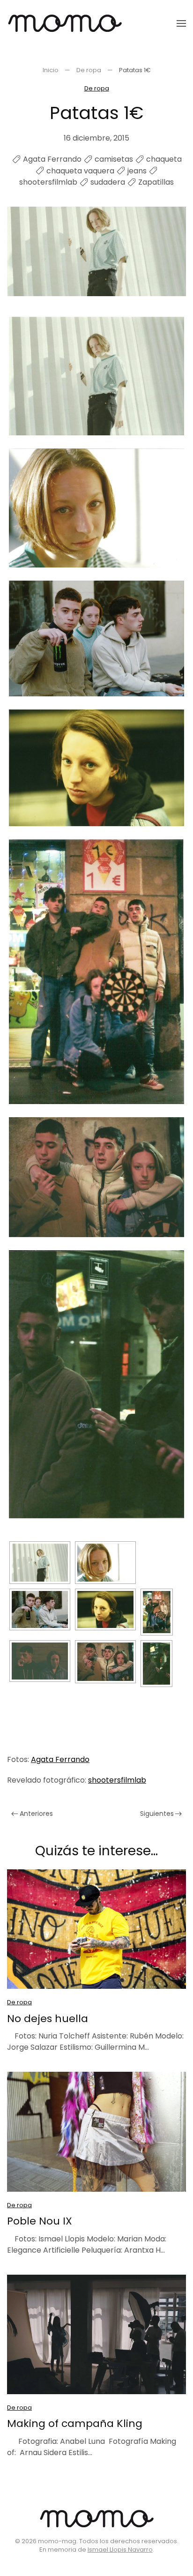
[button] (181, 23)
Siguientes (157, 1814)
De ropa (97, 88)
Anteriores (36, 1814)
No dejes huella (48, 2019)
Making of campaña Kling (75, 2423)
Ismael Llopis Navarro (120, 2550)
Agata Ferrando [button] (60, 1759)
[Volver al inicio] (65, 23)
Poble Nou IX (40, 2221)
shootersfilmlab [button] (117, 1780)
